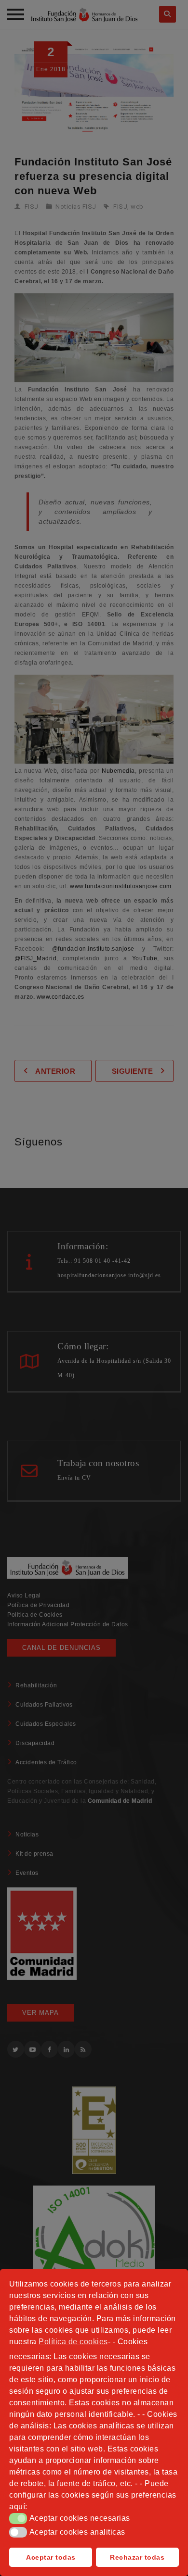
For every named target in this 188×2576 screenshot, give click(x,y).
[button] (18, 2518)
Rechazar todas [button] (137, 2557)
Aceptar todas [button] (51, 2557)
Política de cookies (73, 2342)
